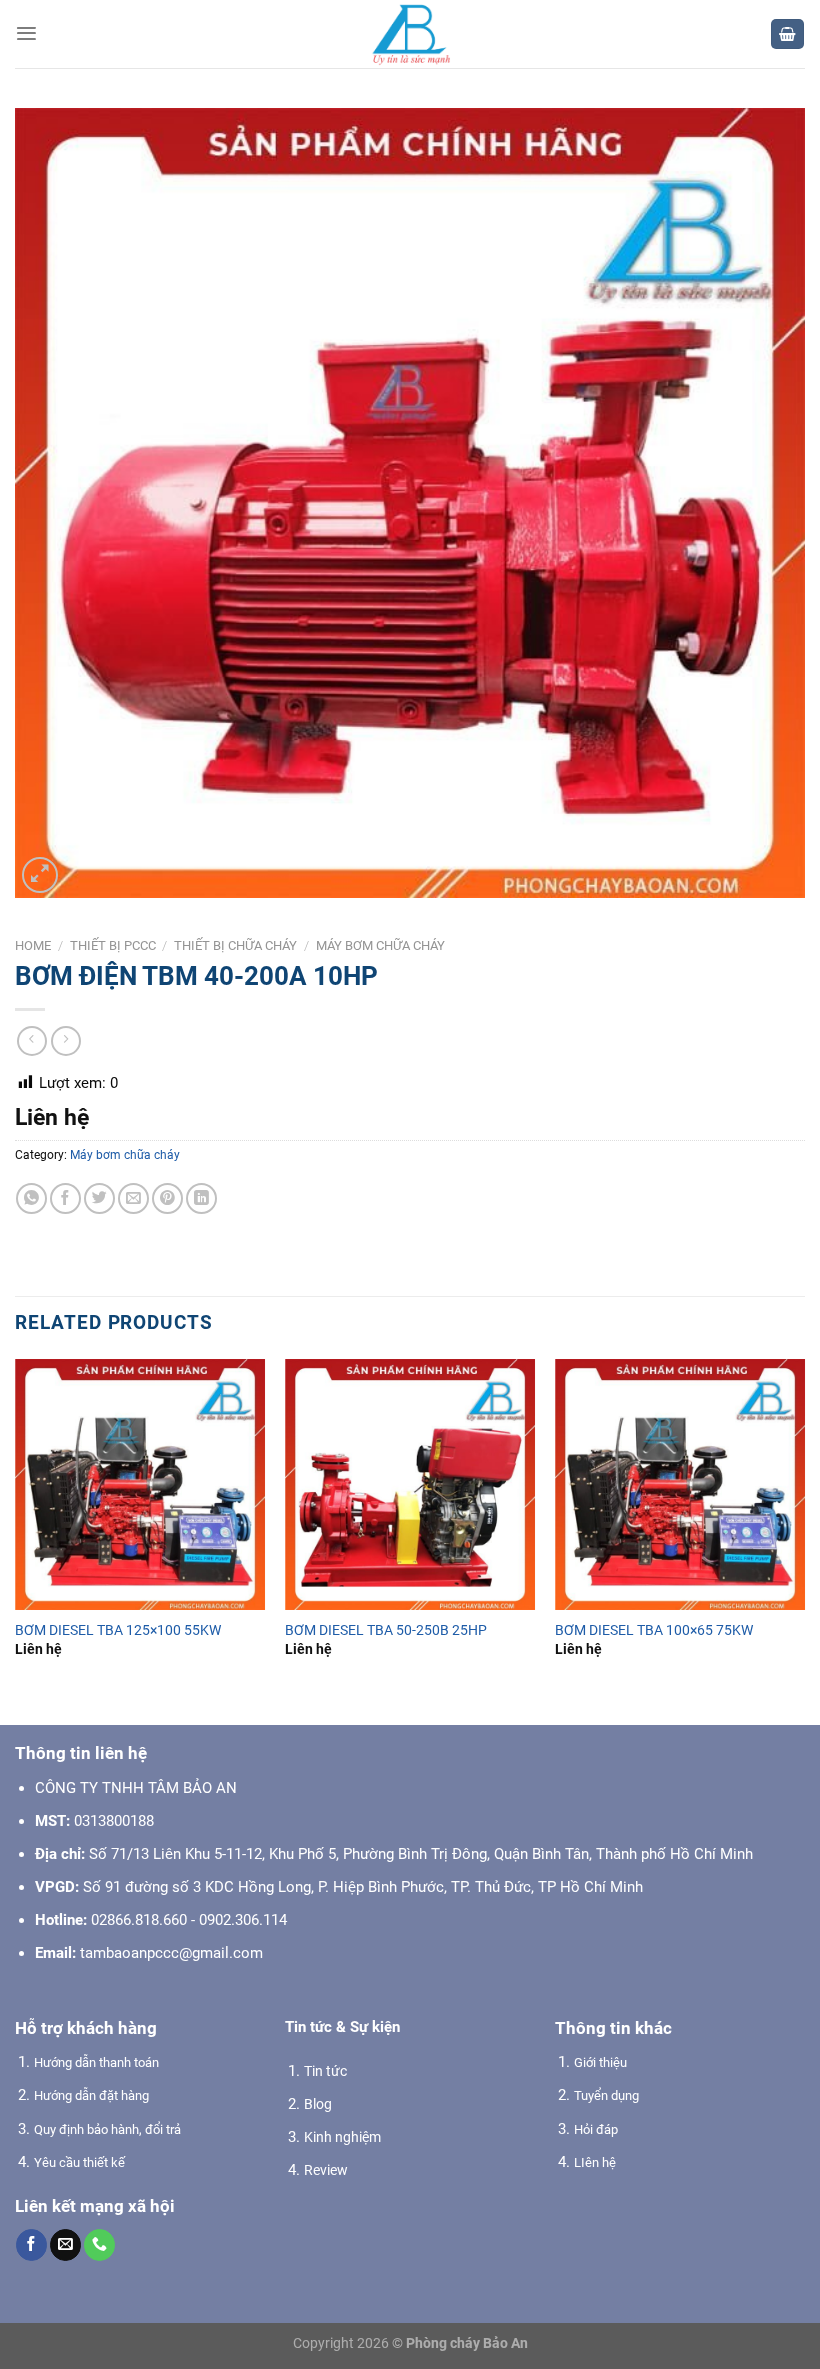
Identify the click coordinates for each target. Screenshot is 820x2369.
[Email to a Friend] (133, 1198)
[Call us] (99, 2245)
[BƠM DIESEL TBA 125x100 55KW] (140, 1484)
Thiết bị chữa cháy (235, 945)
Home (33, 945)
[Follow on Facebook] (31, 2245)
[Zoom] (40, 875)
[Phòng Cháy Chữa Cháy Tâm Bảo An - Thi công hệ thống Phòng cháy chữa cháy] (410, 34)
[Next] (804, 1525)
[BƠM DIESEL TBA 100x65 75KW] (680, 1484)
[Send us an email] (65, 2245)
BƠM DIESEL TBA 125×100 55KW (118, 1630)
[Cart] (787, 34)
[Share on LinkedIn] (201, 1198)
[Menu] (26, 33)
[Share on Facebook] (65, 1198)
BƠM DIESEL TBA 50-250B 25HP (386, 1630)
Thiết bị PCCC (113, 945)
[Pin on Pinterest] (167, 1198)
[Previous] (16, 1525)
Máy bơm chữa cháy (380, 945)
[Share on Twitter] (99, 1198)
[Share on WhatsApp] (31, 1198)
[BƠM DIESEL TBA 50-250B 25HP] (410, 1484)
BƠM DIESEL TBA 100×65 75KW (654, 1630)
